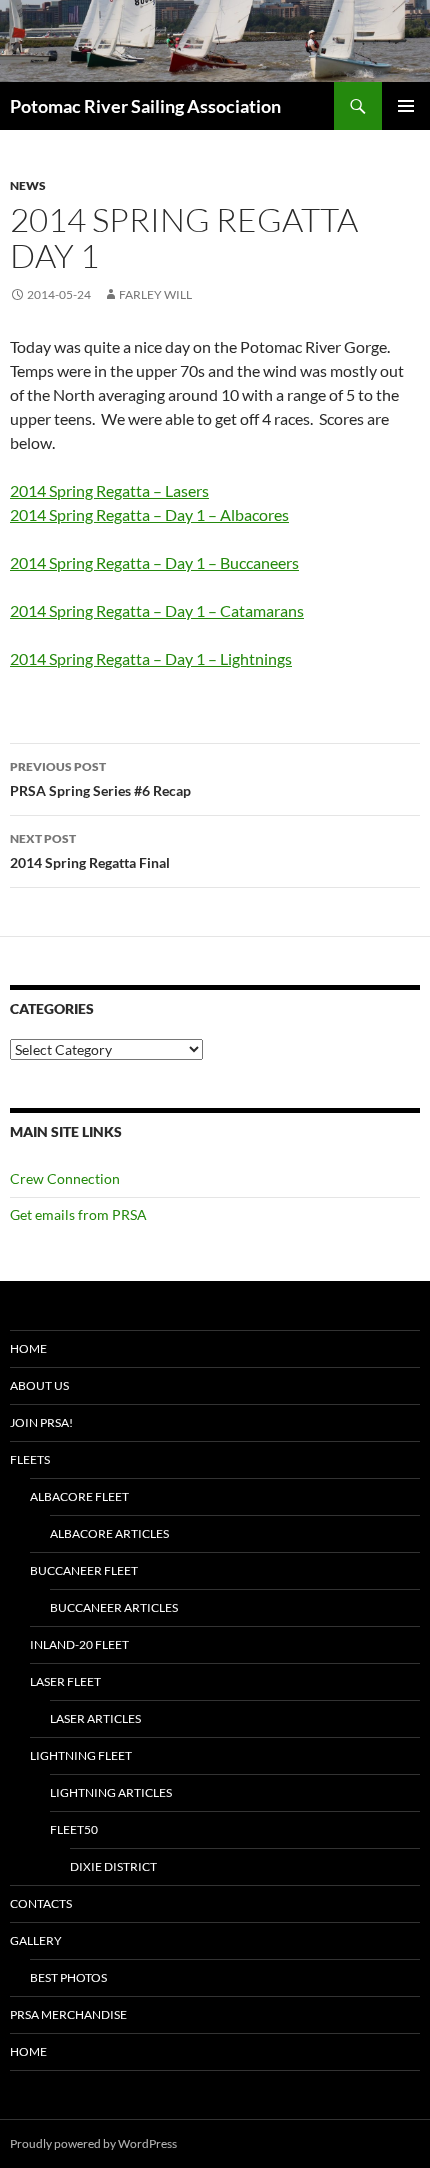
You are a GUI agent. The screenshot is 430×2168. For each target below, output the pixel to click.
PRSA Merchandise (68, 2014)
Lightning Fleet (81, 1755)
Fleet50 (74, 1829)
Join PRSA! (41, 1422)
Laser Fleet (65, 1681)
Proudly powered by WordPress (93, 2143)
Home (28, 1348)
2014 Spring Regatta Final (90, 851)
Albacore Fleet (79, 1496)
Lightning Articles (111, 1792)
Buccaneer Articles (114, 1607)
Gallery (36, 1940)
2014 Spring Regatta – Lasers (109, 490)
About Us (39, 1385)
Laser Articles (95, 1718)
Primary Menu (406, 106)
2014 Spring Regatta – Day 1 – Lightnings (151, 658)
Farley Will (155, 294)
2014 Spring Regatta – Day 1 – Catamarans (157, 610)
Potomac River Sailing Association (145, 106)
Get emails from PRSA (78, 1214)
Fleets (30, 1459)
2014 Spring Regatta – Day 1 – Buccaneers (154, 562)
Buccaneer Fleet (84, 1570)
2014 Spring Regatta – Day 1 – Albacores (149, 514)
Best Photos (68, 1977)
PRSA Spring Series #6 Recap (100, 779)
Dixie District (113, 1866)
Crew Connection (65, 1178)
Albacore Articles (109, 1533)
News (28, 185)
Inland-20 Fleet (79, 1644)
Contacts (41, 1903)
